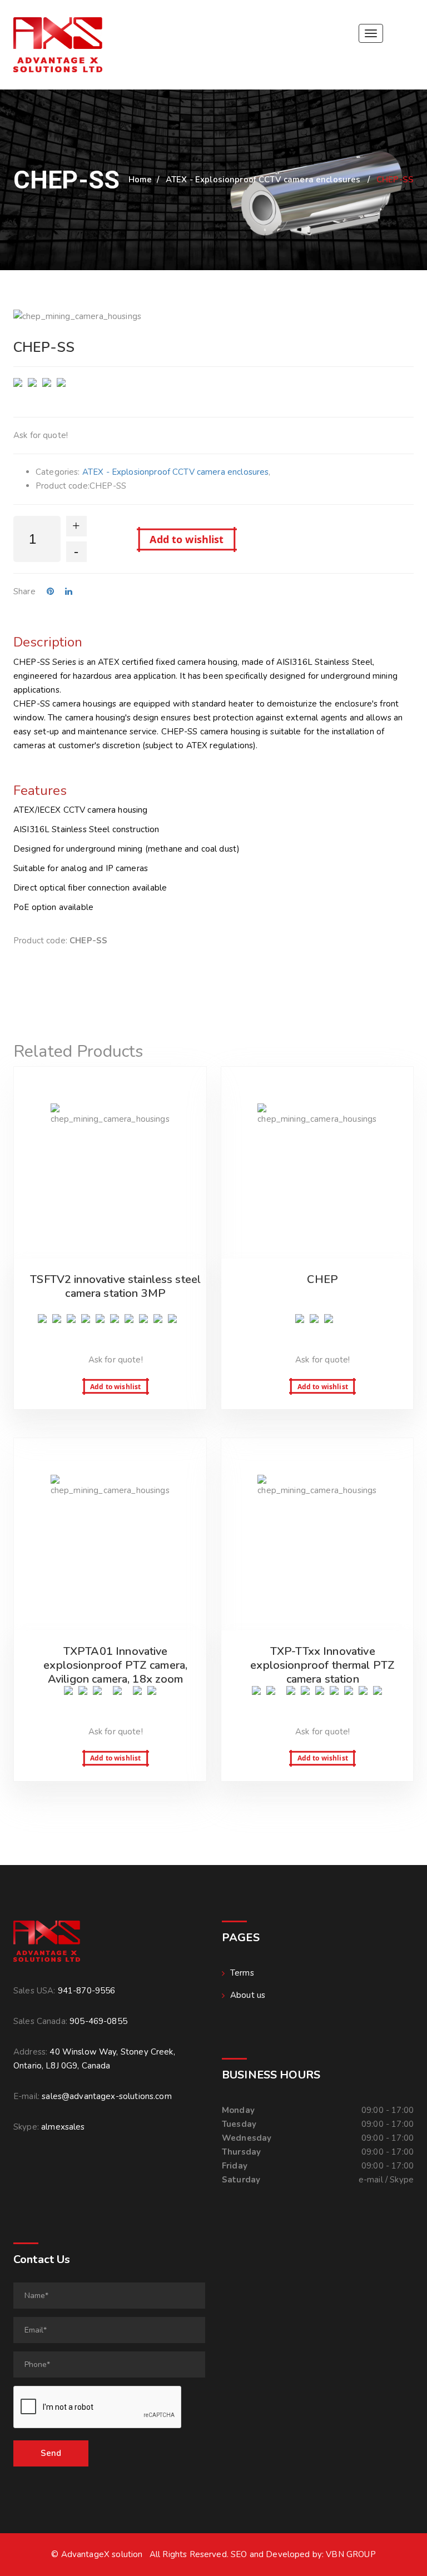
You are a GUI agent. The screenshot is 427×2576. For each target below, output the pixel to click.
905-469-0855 (98, 2021)
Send (51, 2453)
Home (140, 180)
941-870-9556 (87, 1991)
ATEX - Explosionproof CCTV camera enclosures (263, 180)
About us (248, 1995)
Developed (288, 2554)
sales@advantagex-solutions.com (107, 2096)
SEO (239, 2554)
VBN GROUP (351, 2554)
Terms (242, 1973)
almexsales (63, 2127)
